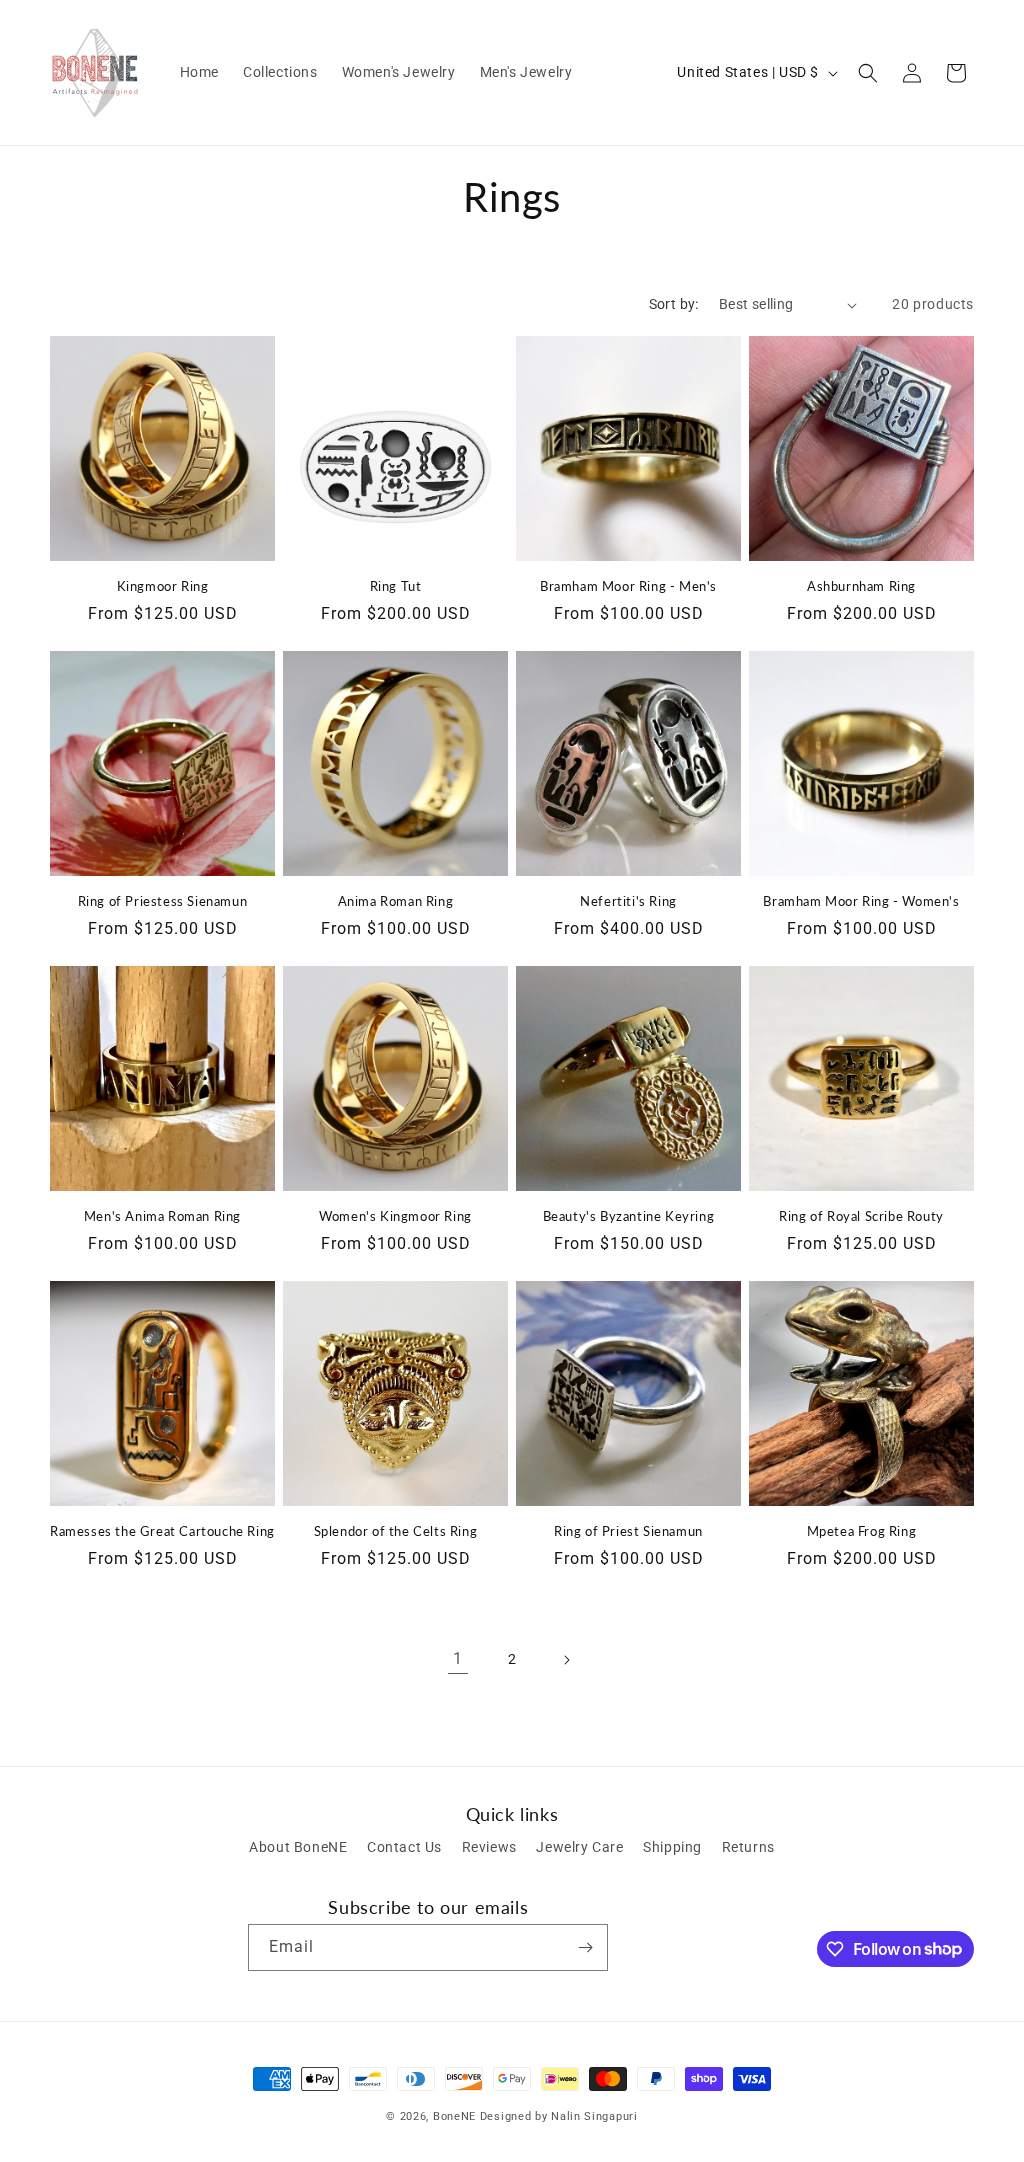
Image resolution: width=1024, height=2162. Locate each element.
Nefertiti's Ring (628, 901)
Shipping (672, 1847)
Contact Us (404, 1847)
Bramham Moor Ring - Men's (628, 586)
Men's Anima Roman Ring (162, 1216)
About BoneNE (298, 1847)
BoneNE (454, 2116)
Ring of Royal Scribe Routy (861, 1216)
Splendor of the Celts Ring (396, 1531)
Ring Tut (396, 586)
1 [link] (458, 1658)
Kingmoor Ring (163, 586)
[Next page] (566, 1660)
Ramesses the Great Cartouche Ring (162, 1531)
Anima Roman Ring (396, 901)
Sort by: (674, 304)
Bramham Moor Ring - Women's (861, 901)
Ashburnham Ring (861, 586)
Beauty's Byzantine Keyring (629, 1216)
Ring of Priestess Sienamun (163, 901)
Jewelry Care (579, 1847)
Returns (748, 1847)
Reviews (489, 1847)
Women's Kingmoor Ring (395, 1216)
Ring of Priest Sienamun (628, 1531)
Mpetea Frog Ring (862, 1531)
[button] (868, 73)
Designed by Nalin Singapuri (559, 2116)
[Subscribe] (585, 1947)
